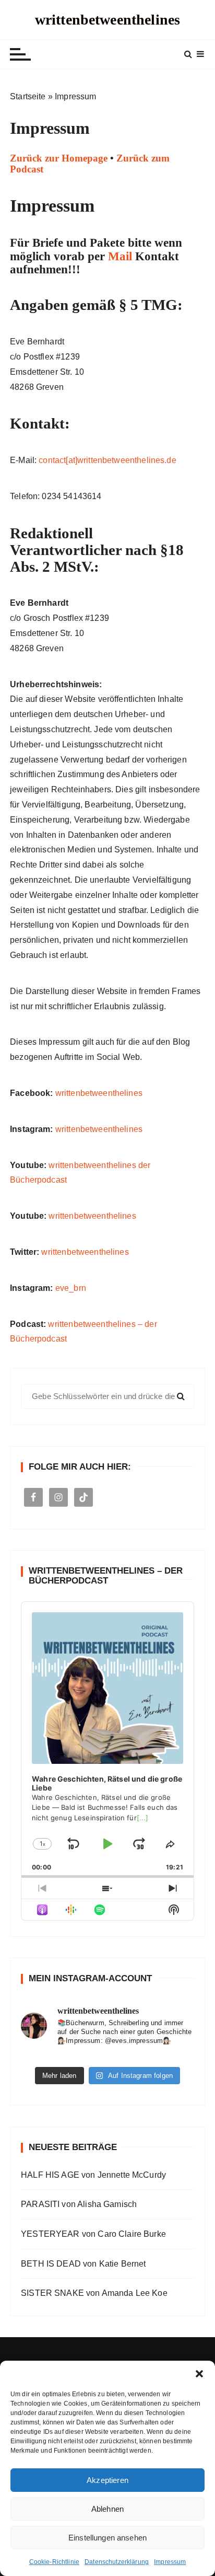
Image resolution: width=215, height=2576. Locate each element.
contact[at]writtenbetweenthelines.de (107, 460)
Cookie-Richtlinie (55, 2562)
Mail (120, 256)
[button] (199, 2374)
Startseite (28, 96)
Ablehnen (107, 2509)
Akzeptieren (107, 2480)
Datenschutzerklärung (117, 2562)
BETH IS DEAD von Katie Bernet (83, 2264)
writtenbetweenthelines (107, 20)
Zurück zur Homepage (59, 158)
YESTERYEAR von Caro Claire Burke (93, 2234)
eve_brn (71, 1288)
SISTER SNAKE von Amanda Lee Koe (94, 2293)
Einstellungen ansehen (107, 2538)
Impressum (170, 2562)
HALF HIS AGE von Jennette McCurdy (93, 2175)
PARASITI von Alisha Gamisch (79, 2204)
